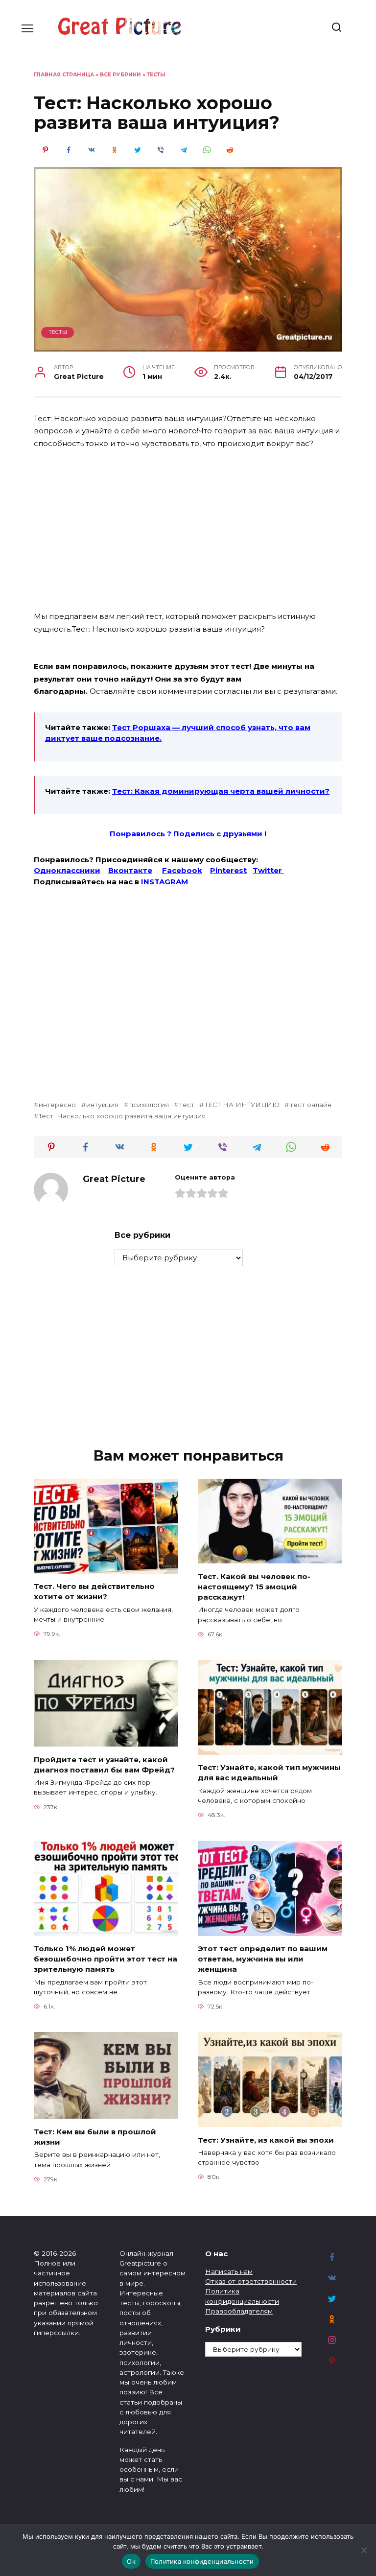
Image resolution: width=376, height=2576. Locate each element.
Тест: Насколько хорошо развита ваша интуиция (122, 1116)
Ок (131, 2561)
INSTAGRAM (164, 882)
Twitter (268, 870)
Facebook (182, 870)
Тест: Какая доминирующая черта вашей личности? (221, 791)
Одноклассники (67, 870)
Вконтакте (130, 870)
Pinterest (228, 870)
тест (187, 1105)
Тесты (156, 75)
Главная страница (64, 75)
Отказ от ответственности (251, 2281)
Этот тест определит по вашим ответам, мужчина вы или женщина (263, 1959)
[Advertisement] (188, 531)
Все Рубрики (120, 75)
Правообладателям (239, 2311)
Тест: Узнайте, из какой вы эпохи (266, 2139)
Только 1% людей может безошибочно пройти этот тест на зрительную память (106, 1959)
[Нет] (364, 2550)
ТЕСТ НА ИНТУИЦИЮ (242, 1105)
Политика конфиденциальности (202, 2561)
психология (149, 1105)
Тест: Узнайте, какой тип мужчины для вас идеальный (269, 1772)
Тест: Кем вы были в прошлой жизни (95, 2136)
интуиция (102, 1105)
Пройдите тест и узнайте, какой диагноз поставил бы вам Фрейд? (104, 1764)
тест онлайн (310, 1105)
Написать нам (229, 2271)
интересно (57, 1105)
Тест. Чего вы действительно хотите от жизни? (94, 1591)
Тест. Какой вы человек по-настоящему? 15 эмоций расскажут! (254, 1586)
